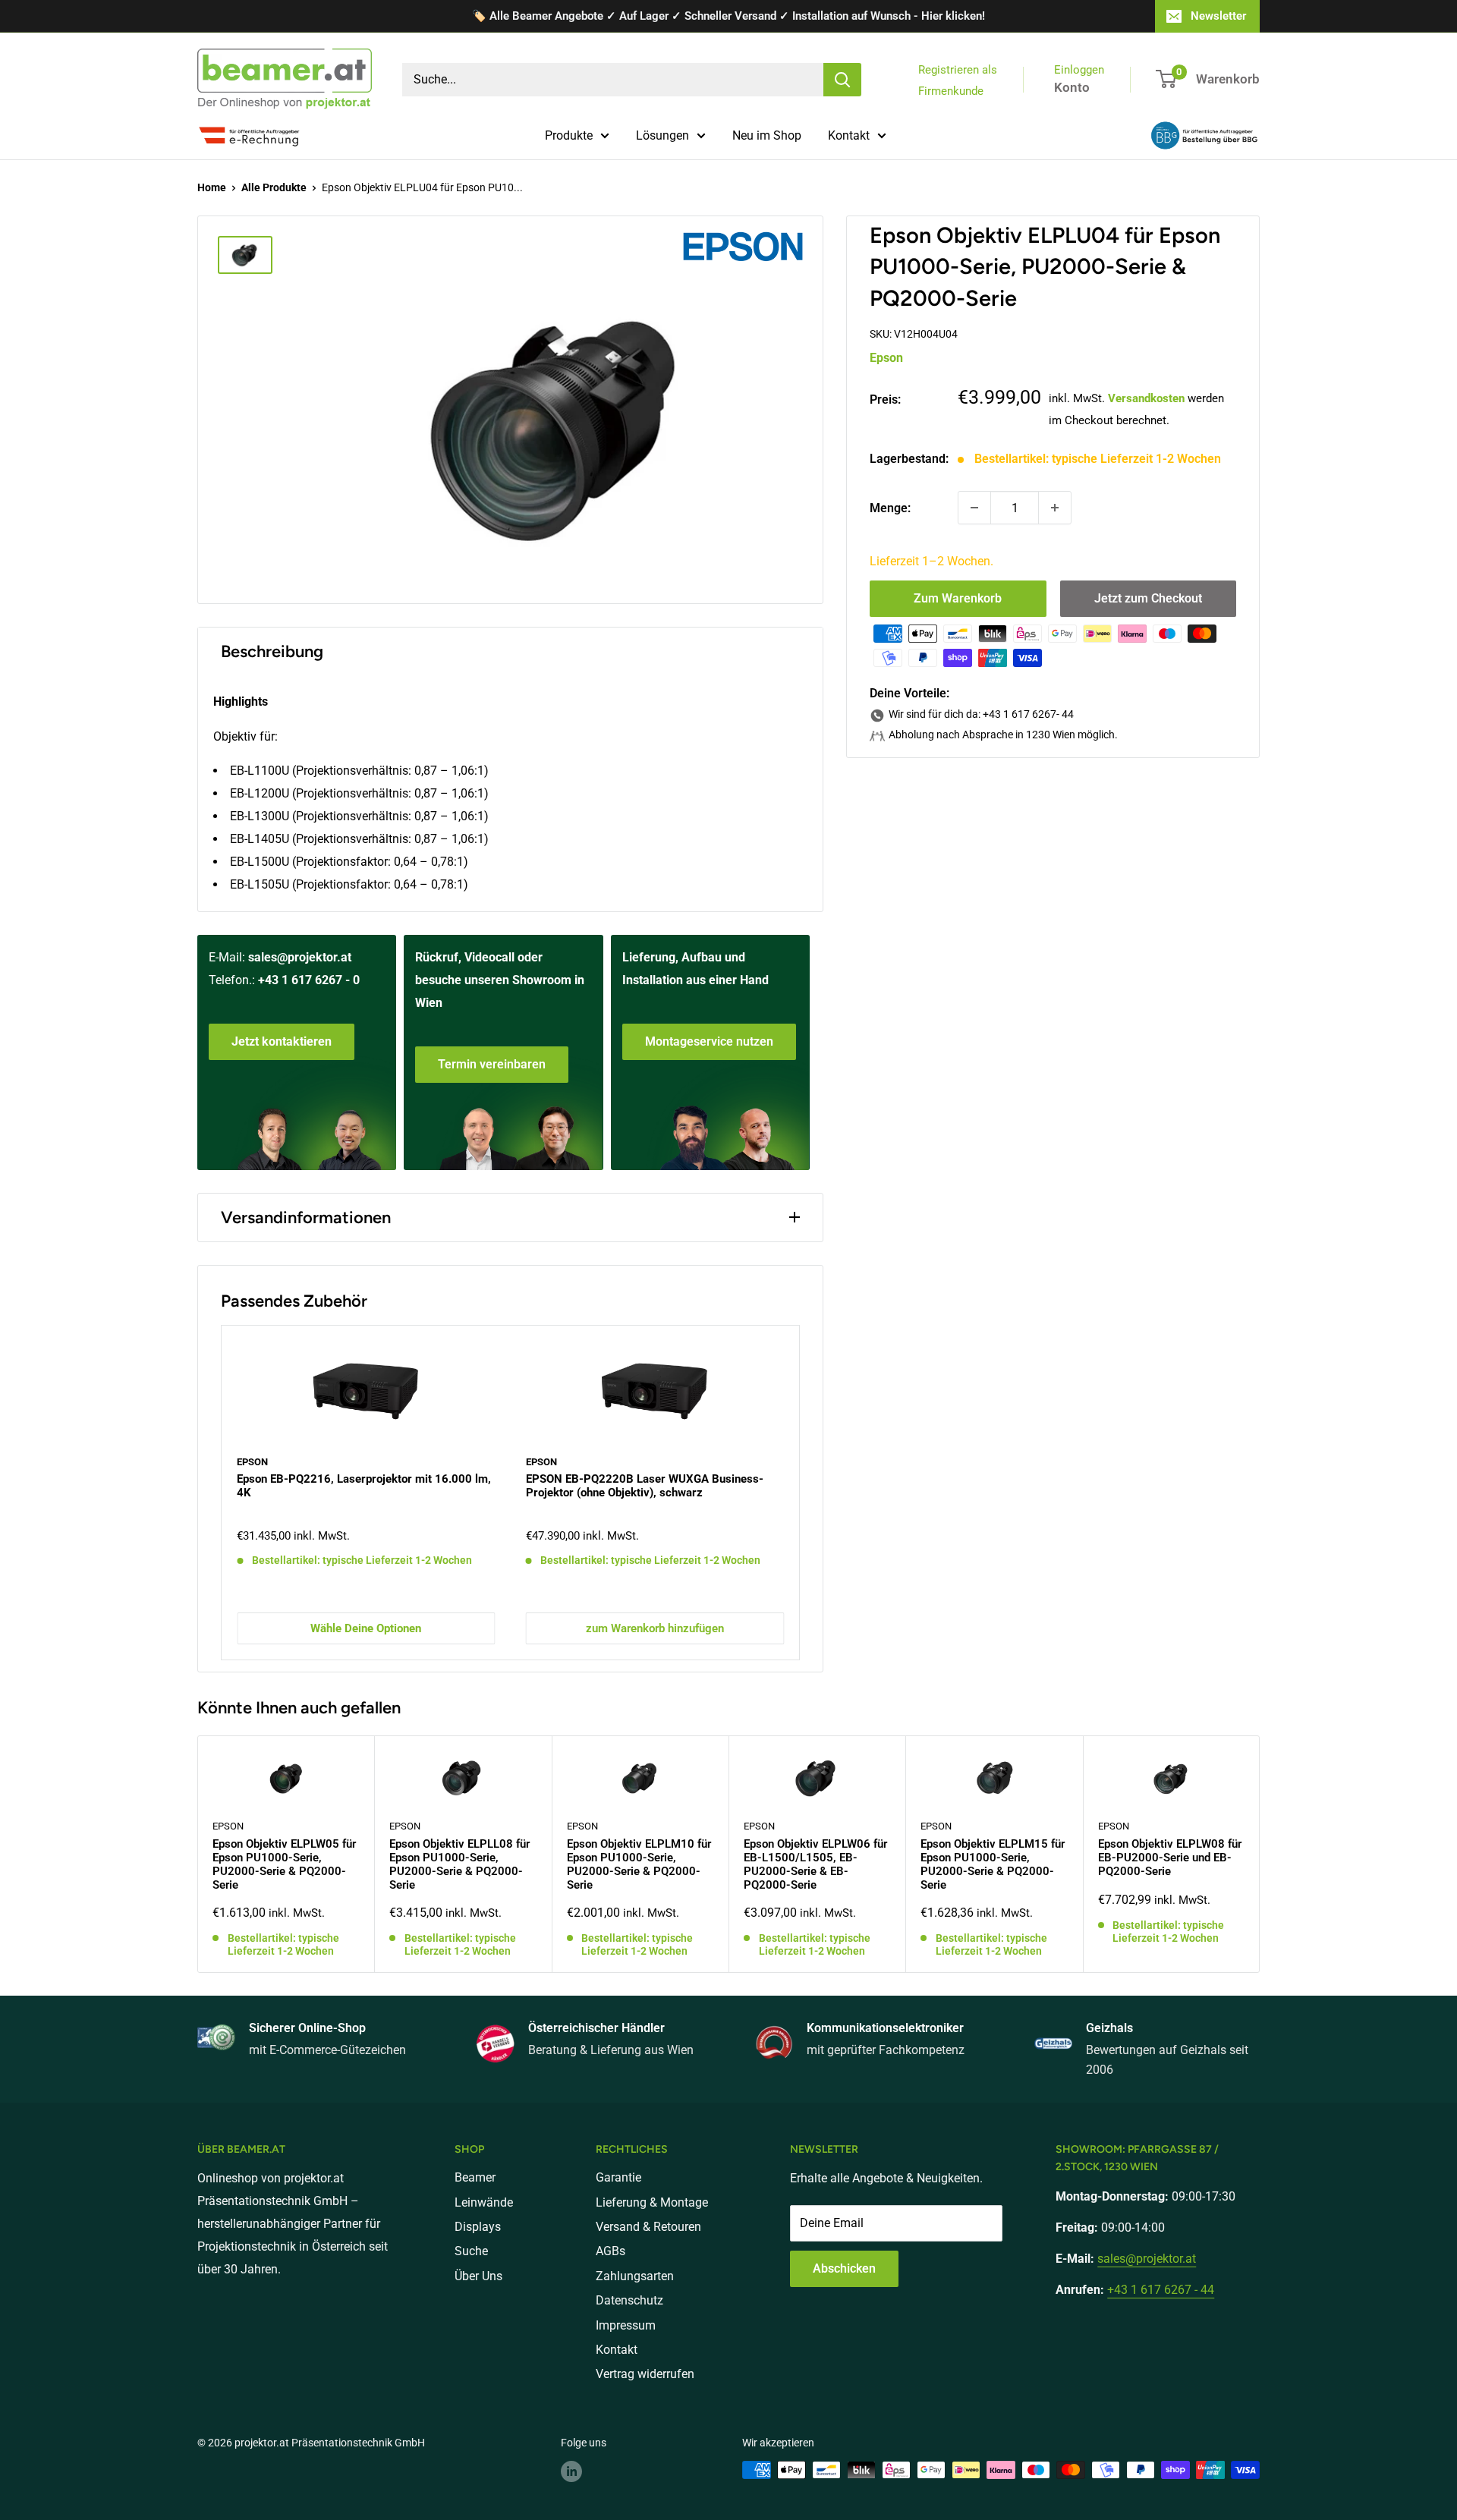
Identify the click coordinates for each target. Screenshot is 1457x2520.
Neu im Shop (767, 135)
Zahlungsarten (635, 2276)
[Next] (799, 1492)
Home (212, 187)
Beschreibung (272, 651)
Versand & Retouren (648, 2227)
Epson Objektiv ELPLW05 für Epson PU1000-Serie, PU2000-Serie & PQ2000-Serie (284, 1864)
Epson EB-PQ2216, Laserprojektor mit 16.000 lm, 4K (364, 1486)
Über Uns (478, 2276)
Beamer (475, 2177)
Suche (471, 2251)
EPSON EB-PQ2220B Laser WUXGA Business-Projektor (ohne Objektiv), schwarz (645, 1486)
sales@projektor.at (300, 957)
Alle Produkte (274, 187)
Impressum (626, 2325)
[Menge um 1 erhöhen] (1055, 508)
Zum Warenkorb (958, 598)
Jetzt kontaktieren (282, 1041)
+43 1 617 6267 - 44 (1161, 2290)
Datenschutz (629, 2300)
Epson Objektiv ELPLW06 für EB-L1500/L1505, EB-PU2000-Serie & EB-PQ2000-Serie (815, 1864)
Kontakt (849, 135)
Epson (886, 357)
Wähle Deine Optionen (366, 1628)
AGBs (610, 2251)
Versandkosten (1146, 398)
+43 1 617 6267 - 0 (309, 980)
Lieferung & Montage (652, 2202)
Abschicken (844, 2268)
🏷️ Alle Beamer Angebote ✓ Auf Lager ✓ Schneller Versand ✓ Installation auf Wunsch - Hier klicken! (728, 16)
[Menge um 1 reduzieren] (974, 508)
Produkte (569, 135)
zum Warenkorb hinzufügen (655, 1628)
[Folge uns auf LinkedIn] (571, 2471)
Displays (478, 2227)
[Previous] (222, 1492)
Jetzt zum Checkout (1148, 598)
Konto (1072, 87)
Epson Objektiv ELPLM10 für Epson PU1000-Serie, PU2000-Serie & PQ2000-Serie (639, 1864)
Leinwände (484, 2202)
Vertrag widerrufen (645, 2374)
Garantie (618, 2177)
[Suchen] (842, 80)
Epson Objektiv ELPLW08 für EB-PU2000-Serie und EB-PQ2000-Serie (1170, 1858)
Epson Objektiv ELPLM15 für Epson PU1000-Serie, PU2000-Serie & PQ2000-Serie (993, 1864)
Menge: (890, 507)
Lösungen (662, 135)
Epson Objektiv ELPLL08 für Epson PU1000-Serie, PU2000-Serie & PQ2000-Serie (459, 1864)
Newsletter (1218, 16)
